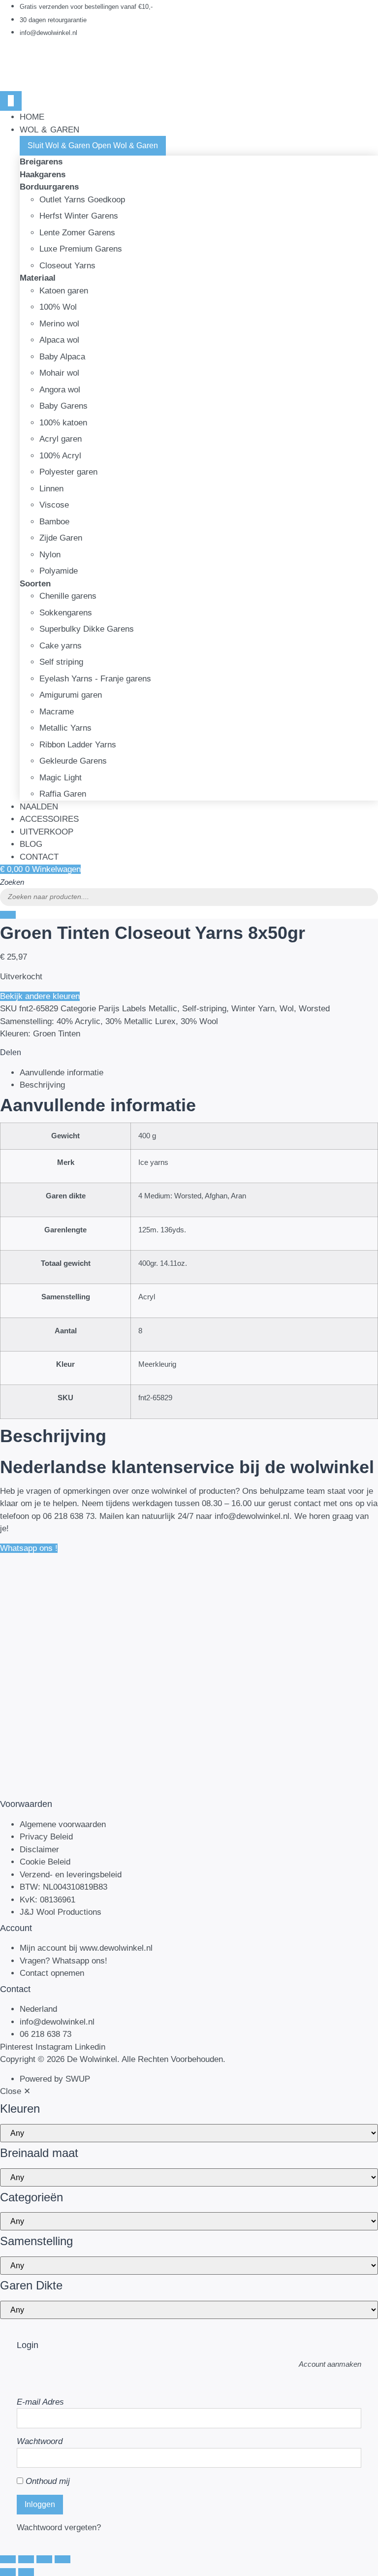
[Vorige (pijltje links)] (8, 2572)
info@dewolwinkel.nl (252, 1516)
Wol (287, 1009)
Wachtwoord (40, 2441)
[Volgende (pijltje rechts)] (26, 2572)
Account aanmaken (330, 2364)
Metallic (163, 1009)
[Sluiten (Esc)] (63, 2559)
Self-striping (204, 1009)
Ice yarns (153, 1162)
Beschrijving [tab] (42, 1085)
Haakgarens (43, 175)
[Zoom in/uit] (8, 2559)
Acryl (147, 1297)
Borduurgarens (49, 187)
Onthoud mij (47, 2481)
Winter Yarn (253, 1009)
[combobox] (189, 897)
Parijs (109, 1009)
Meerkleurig (157, 1364)
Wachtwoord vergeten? (59, 2528)
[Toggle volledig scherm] (26, 2559)
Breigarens (41, 162)
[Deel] (44, 2559)
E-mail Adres (40, 2402)
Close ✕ (15, 2091)
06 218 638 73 (69, 1516)
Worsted (314, 1009)
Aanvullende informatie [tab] (62, 1073)
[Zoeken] (8, 915)
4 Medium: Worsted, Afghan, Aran (192, 1196)
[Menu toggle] (11, 101)
